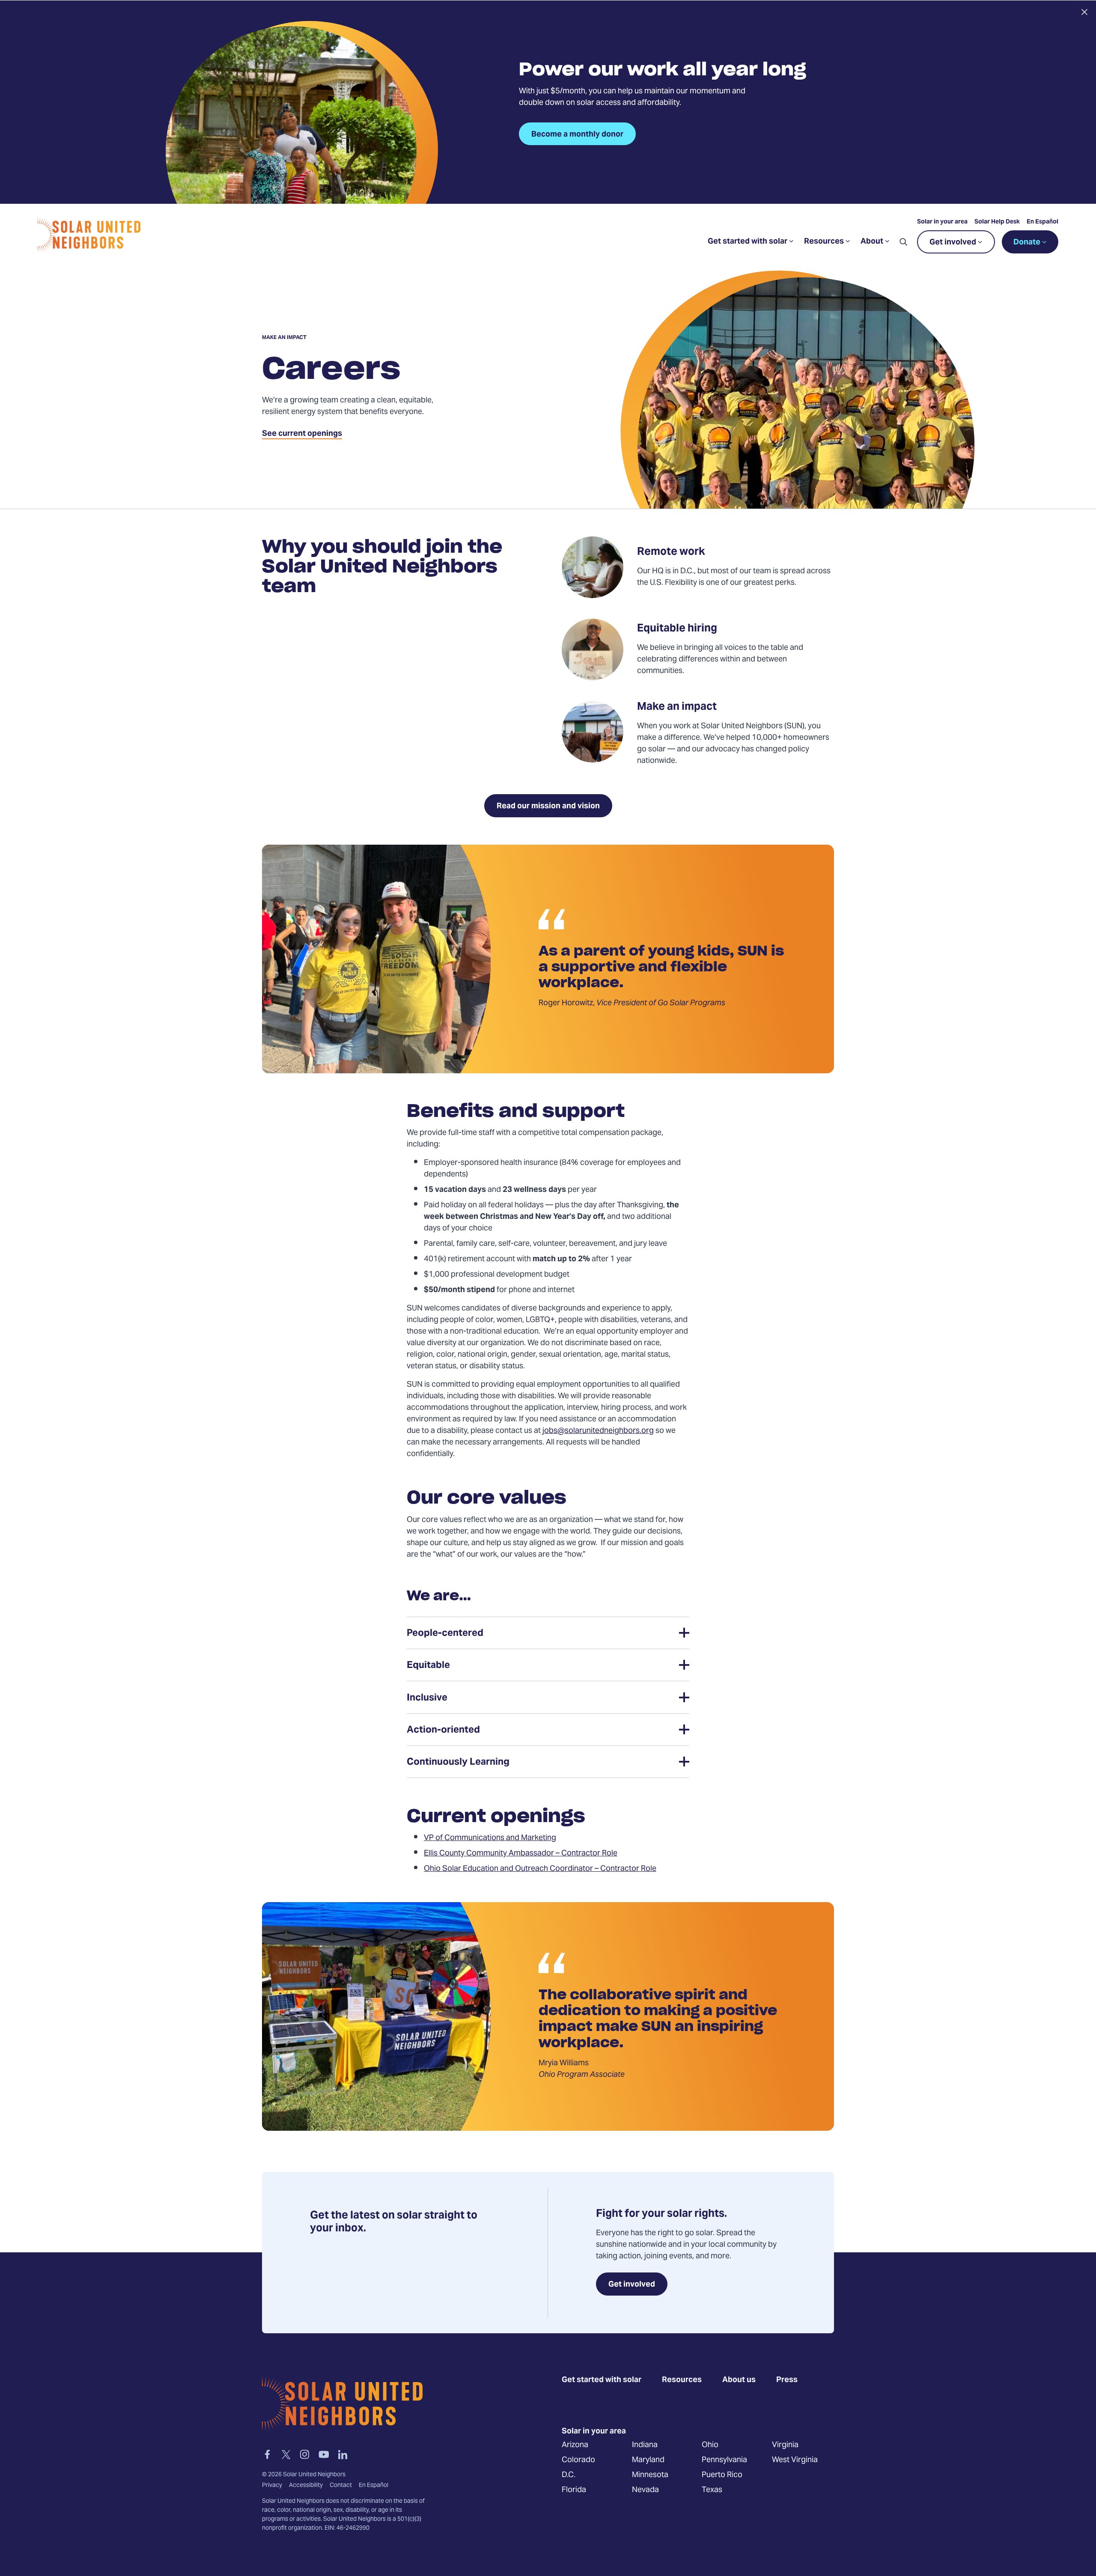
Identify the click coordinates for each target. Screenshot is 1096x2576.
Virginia (785, 2445)
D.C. (569, 2475)
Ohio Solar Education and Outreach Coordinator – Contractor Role (540, 1869)
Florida (574, 2490)
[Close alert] (1084, 12)
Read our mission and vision (548, 806)
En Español (1042, 222)
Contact (341, 2486)
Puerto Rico (722, 2475)
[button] (903, 242)
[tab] (548, 1633)
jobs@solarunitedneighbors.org (598, 1431)
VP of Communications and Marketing (490, 1838)
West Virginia (795, 2460)
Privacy (272, 2486)
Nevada (645, 2490)
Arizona (575, 2445)
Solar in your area (942, 222)
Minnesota (650, 2475)
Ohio (710, 2445)
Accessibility (306, 2486)
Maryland (648, 2460)
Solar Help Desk (997, 222)
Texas (712, 2490)
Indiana (645, 2445)
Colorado (578, 2460)
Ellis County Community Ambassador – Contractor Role (521, 1854)
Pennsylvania (724, 2460)
